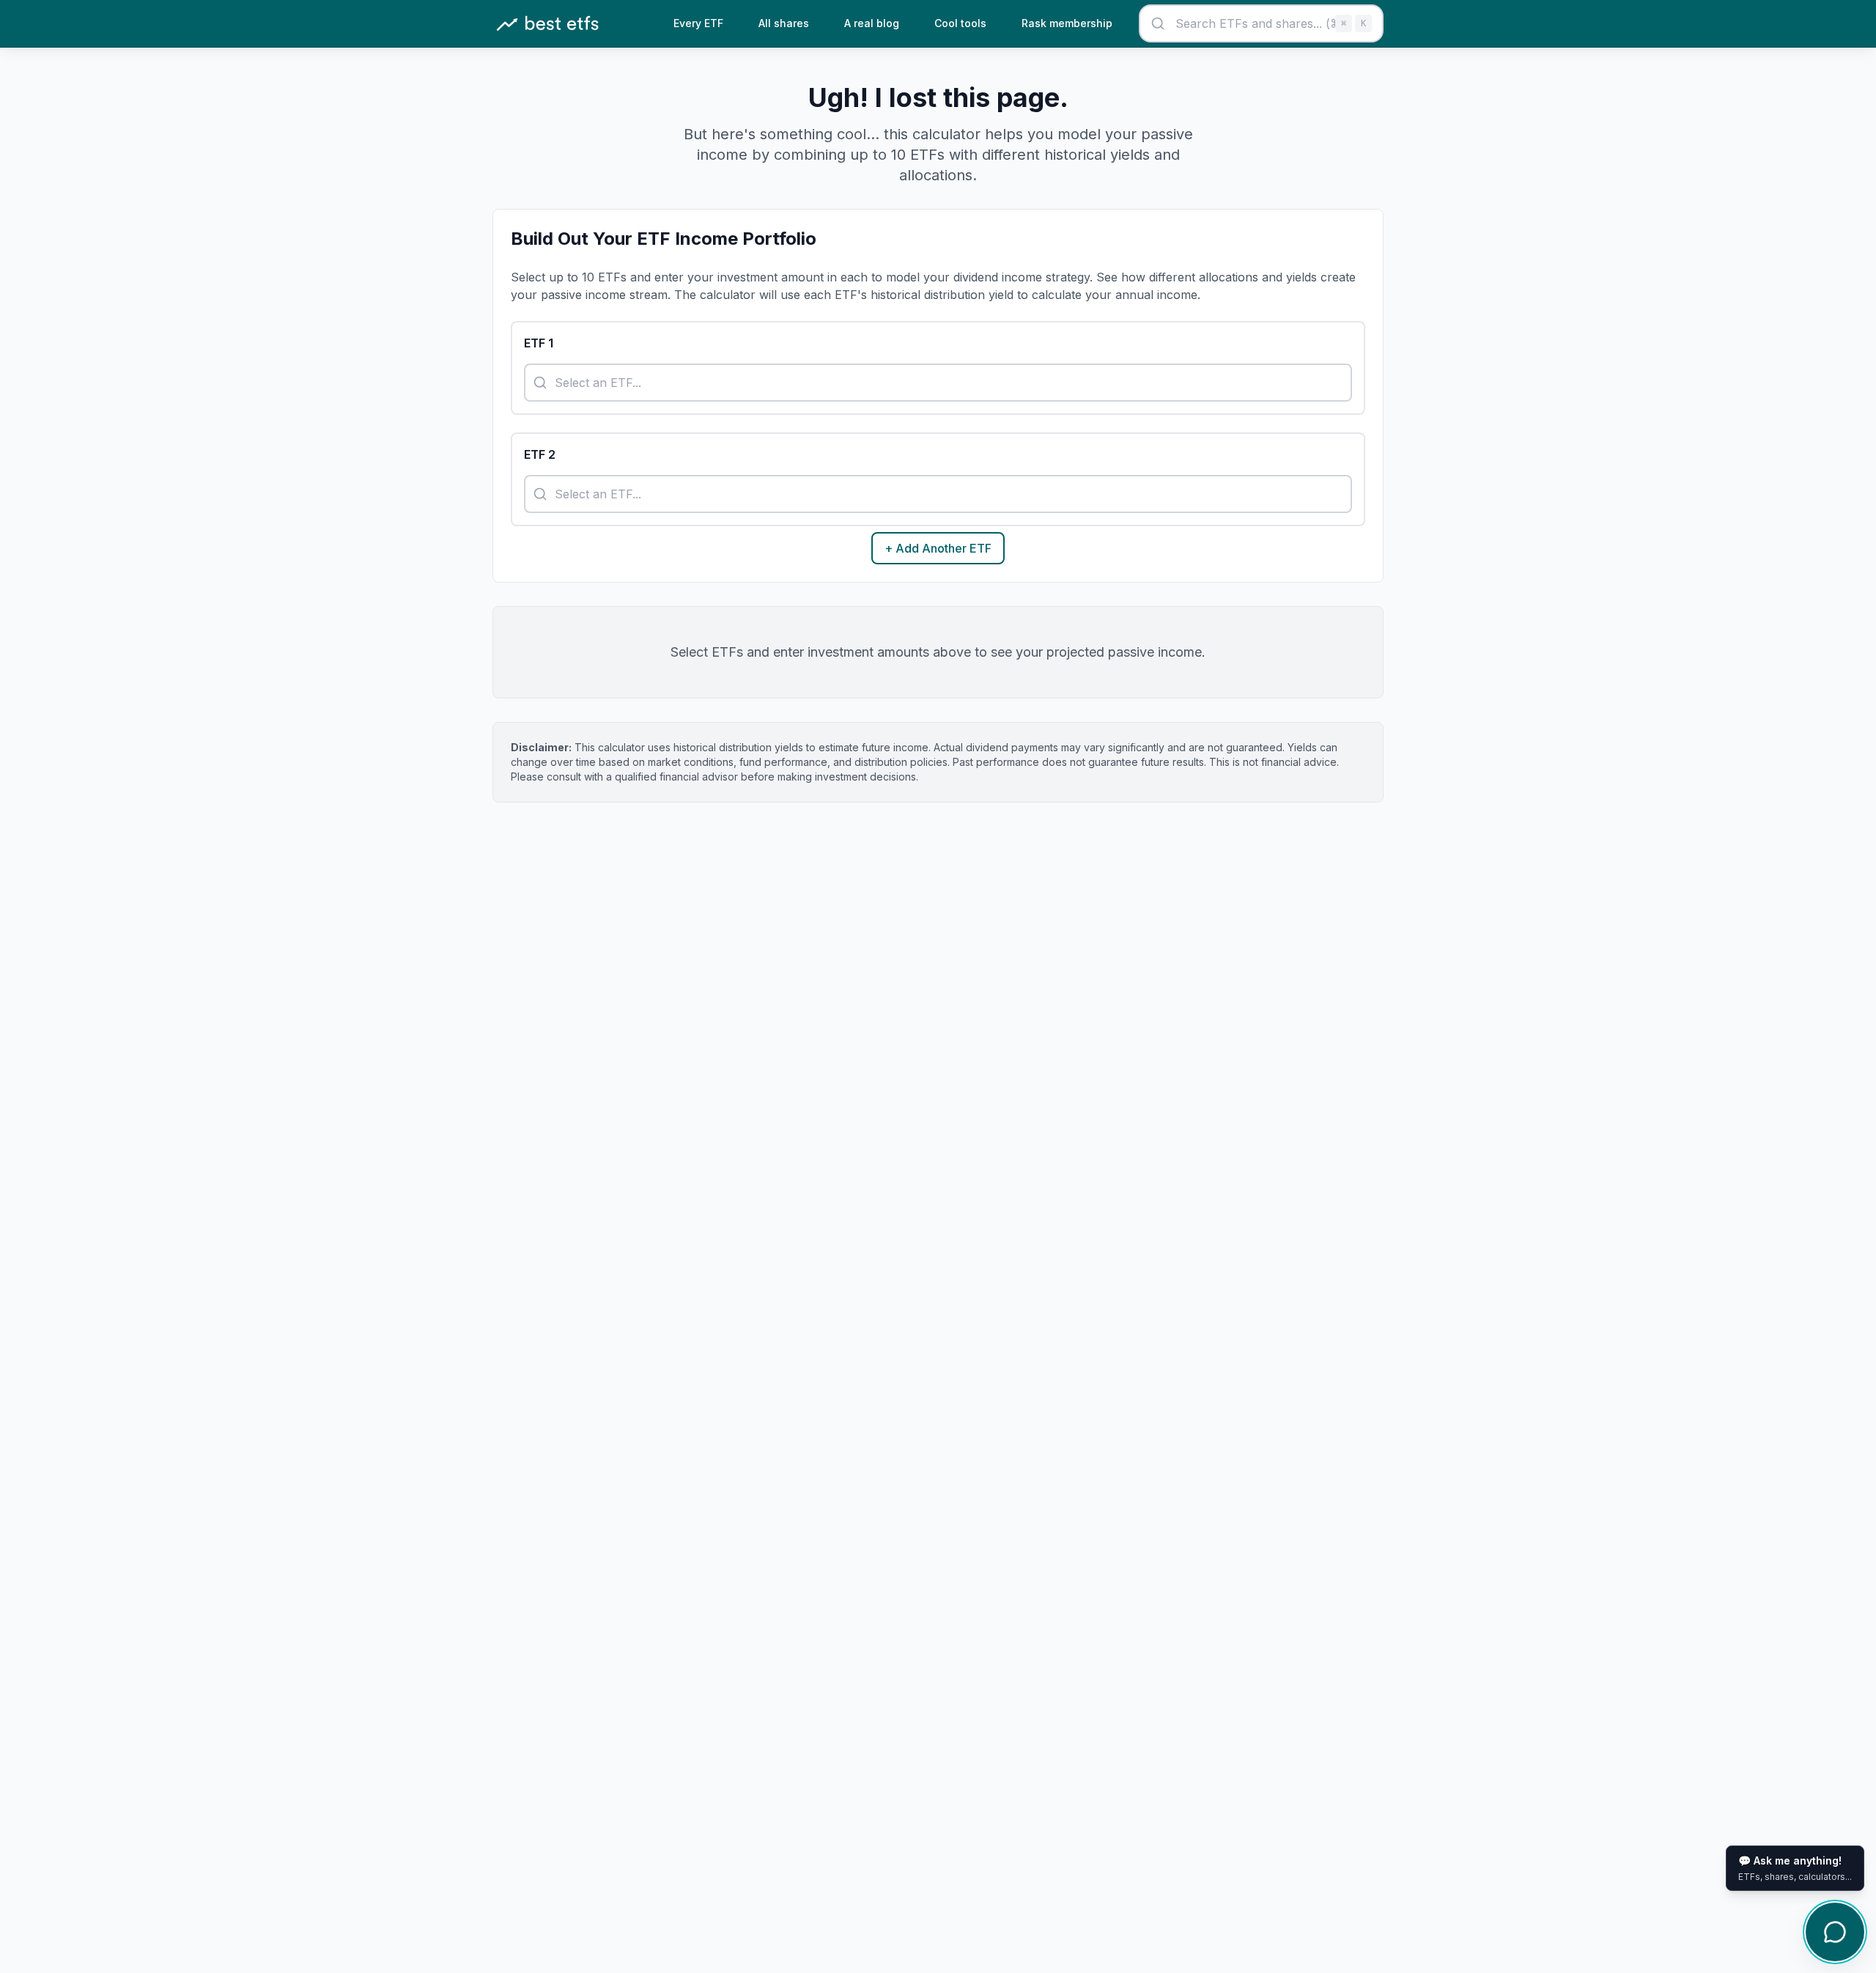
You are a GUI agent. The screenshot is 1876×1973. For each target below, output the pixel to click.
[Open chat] (1835, 1932)
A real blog (872, 23)
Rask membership (1067, 23)
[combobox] (1261, 23)
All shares (784, 23)
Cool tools (960, 23)
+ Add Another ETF (938, 548)
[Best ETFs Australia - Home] (547, 24)
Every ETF (698, 23)
